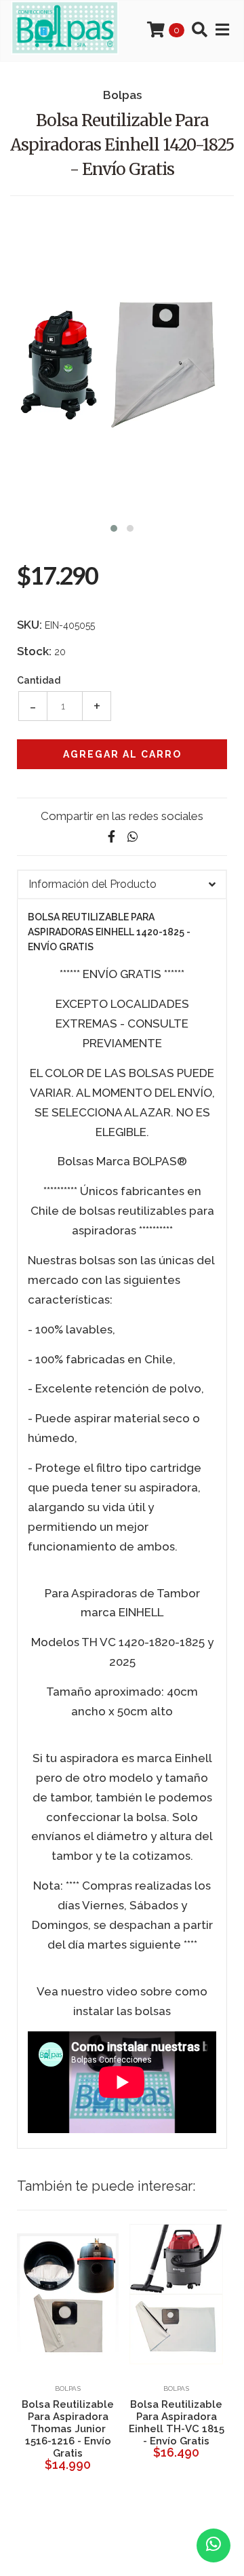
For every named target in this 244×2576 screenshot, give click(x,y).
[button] (114, 527)
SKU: (29, 625)
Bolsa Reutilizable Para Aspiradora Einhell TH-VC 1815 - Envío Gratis (177, 2423)
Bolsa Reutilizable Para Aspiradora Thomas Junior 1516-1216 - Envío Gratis (68, 2429)
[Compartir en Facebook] (111, 837)
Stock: (34, 651)
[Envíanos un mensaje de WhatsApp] (213, 2545)
